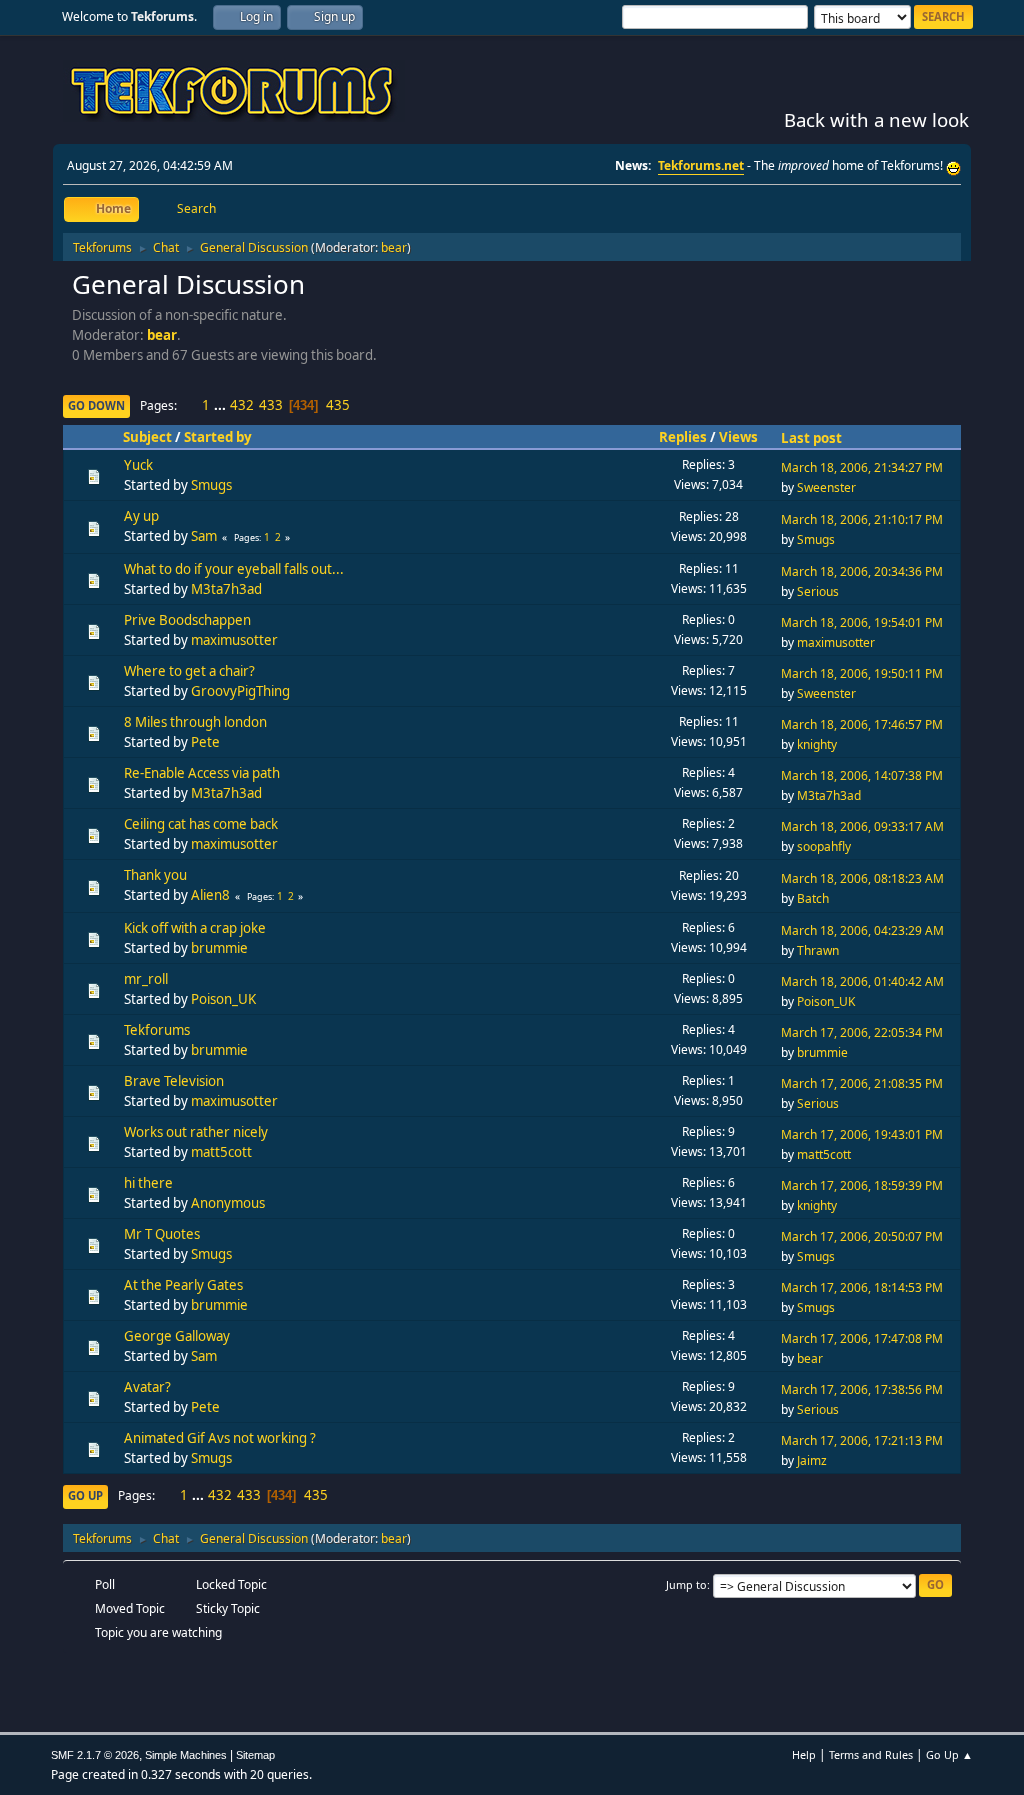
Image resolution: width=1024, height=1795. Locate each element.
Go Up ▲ (949, 1754)
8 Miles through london (195, 722)
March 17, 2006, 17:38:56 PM (862, 1389)
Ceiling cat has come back (201, 824)
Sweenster (826, 487)
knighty (817, 744)
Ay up (141, 516)
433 (271, 405)
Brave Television (174, 1081)
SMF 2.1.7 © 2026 (95, 1755)
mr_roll (146, 979)
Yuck (138, 465)
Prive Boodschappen (187, 620)
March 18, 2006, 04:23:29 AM (862, 930)
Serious (818, 591)
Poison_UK (223, 999)
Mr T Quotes (162, 1234)
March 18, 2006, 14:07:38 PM (862, 775)
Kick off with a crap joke (195, 928)
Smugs (211, 485)
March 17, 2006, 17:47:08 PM (862, 1338)
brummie (219, 948)
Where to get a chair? (189, 671)
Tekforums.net (701, 165)
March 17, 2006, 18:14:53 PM (862, 1287)
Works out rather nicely (196, 1132)
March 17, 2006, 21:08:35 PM (862, 1083)
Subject (147, 437)
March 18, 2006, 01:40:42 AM (862, 981)
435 (338, 405)
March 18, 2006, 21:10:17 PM (862, 519)
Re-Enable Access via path (202, 773)
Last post (811, 438)
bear (394, 247)
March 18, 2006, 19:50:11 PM (862, 673)
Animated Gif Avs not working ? (220, 1438)
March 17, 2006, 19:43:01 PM (862, 1134)
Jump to (686, 1584)
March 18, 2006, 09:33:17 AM (862, 826)
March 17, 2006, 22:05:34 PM (862, 1032)
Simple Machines (186, 1755)
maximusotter (234, 640)
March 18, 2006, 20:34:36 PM (862, 571)
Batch (813, 898)
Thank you (155, 875)
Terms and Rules (871, 1754)
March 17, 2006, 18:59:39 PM (862, 1185)
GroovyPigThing (240, 691)
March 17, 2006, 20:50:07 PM (862, 1236)
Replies (683, 437)
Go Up (85, 1495)
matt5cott (221, 1152)
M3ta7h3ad (226, 589)
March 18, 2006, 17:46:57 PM (862, 724)
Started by (218, 437)
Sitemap (255, 1755)
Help (804, 1754)
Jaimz (812, 1460)
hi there (148, 1183)
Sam (204, 536)
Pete (205, 742)
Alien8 (210, 895)
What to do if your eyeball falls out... (234, 569)
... (221, 405)
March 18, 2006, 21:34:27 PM (862, 467)
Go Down (96, 405)
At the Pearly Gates (183, 1285)
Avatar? (147, 1387)
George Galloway (177, 1336)
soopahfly (824, 846)
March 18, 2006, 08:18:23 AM (862, 878)
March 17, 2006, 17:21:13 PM (862, 1440)
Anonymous (228, 1203)
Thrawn (818, 950)
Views (738, 437)
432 (242, 405)
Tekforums (157, 1030)
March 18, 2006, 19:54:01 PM (862, 622)
